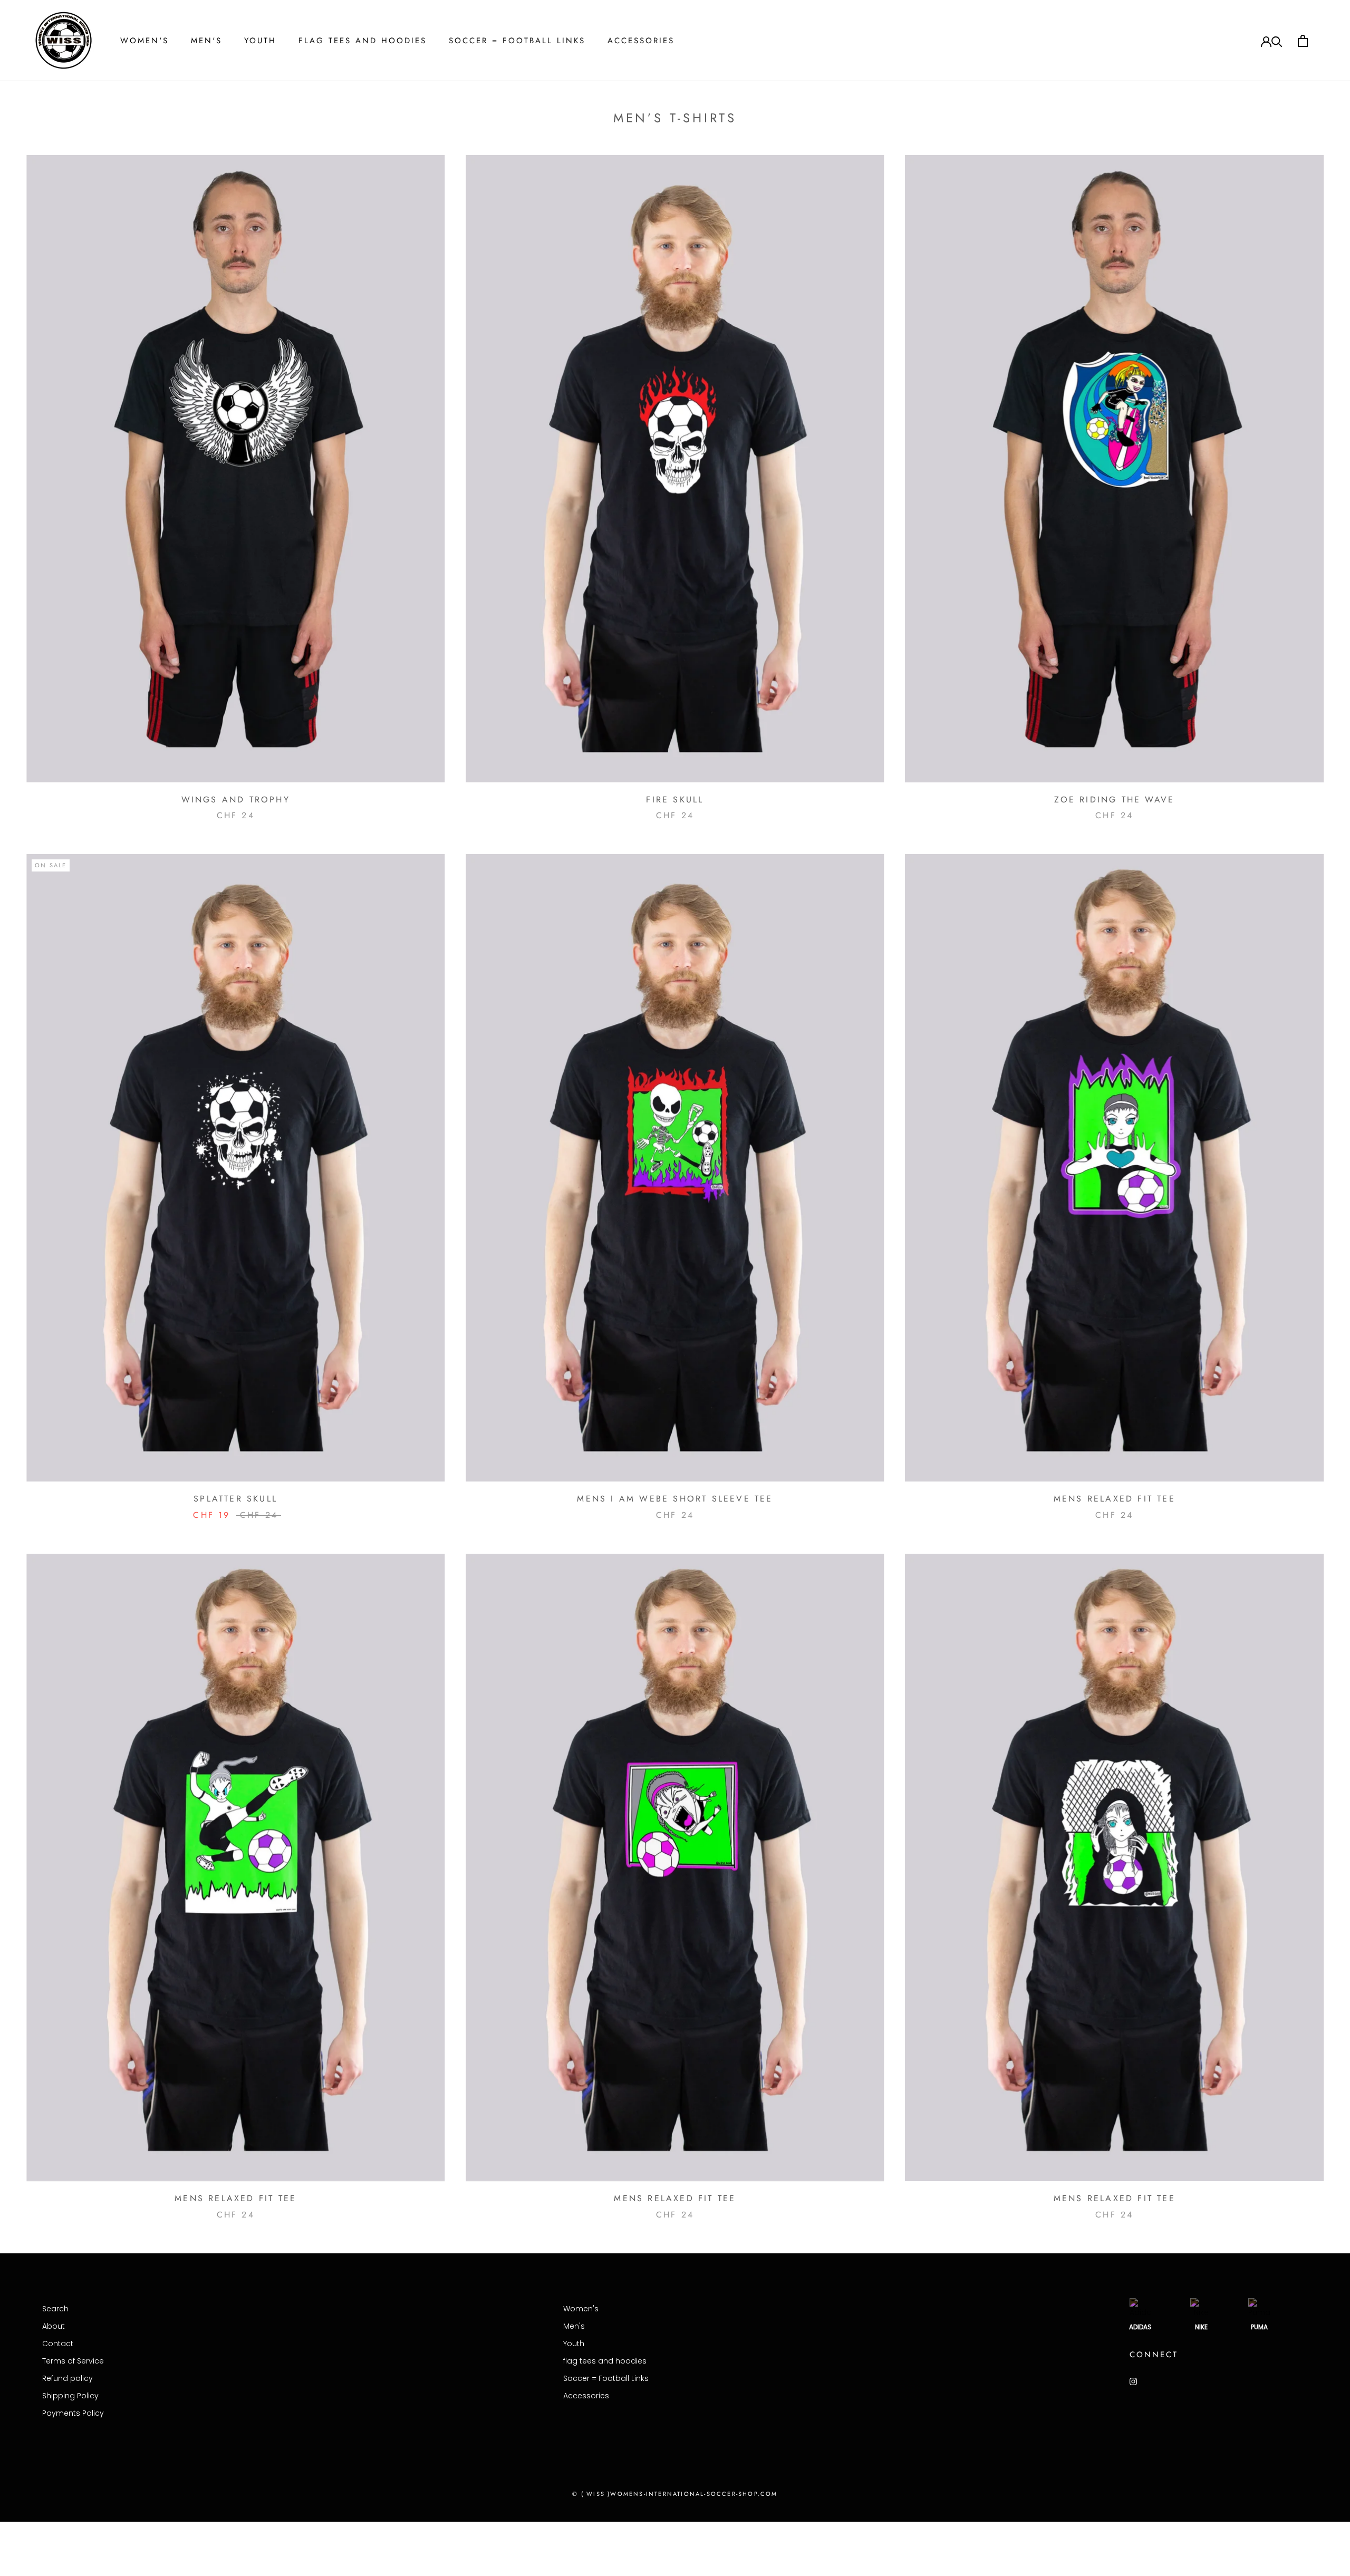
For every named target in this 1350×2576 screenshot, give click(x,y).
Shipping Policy (70, 2396)
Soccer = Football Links (517, 41)
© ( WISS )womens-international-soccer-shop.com (675, 2494)
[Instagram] (1133, 2381)
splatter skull (235, 1499)
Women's (144, 41)
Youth (260, 41)
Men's (206, 41)
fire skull (675, 800)
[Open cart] (1303, 41)
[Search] (1277, 41)
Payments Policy (73, 2413)
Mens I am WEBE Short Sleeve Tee (675, 1499)
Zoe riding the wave (1114, 800)
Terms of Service (73, 2361)
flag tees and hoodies (363, 41)
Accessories (641, 41)
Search (55, 2309)
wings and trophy (236, 800)
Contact (58, 2343)
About (54, 2326)
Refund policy (67, 2378)
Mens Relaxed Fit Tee (1115, 1499)
